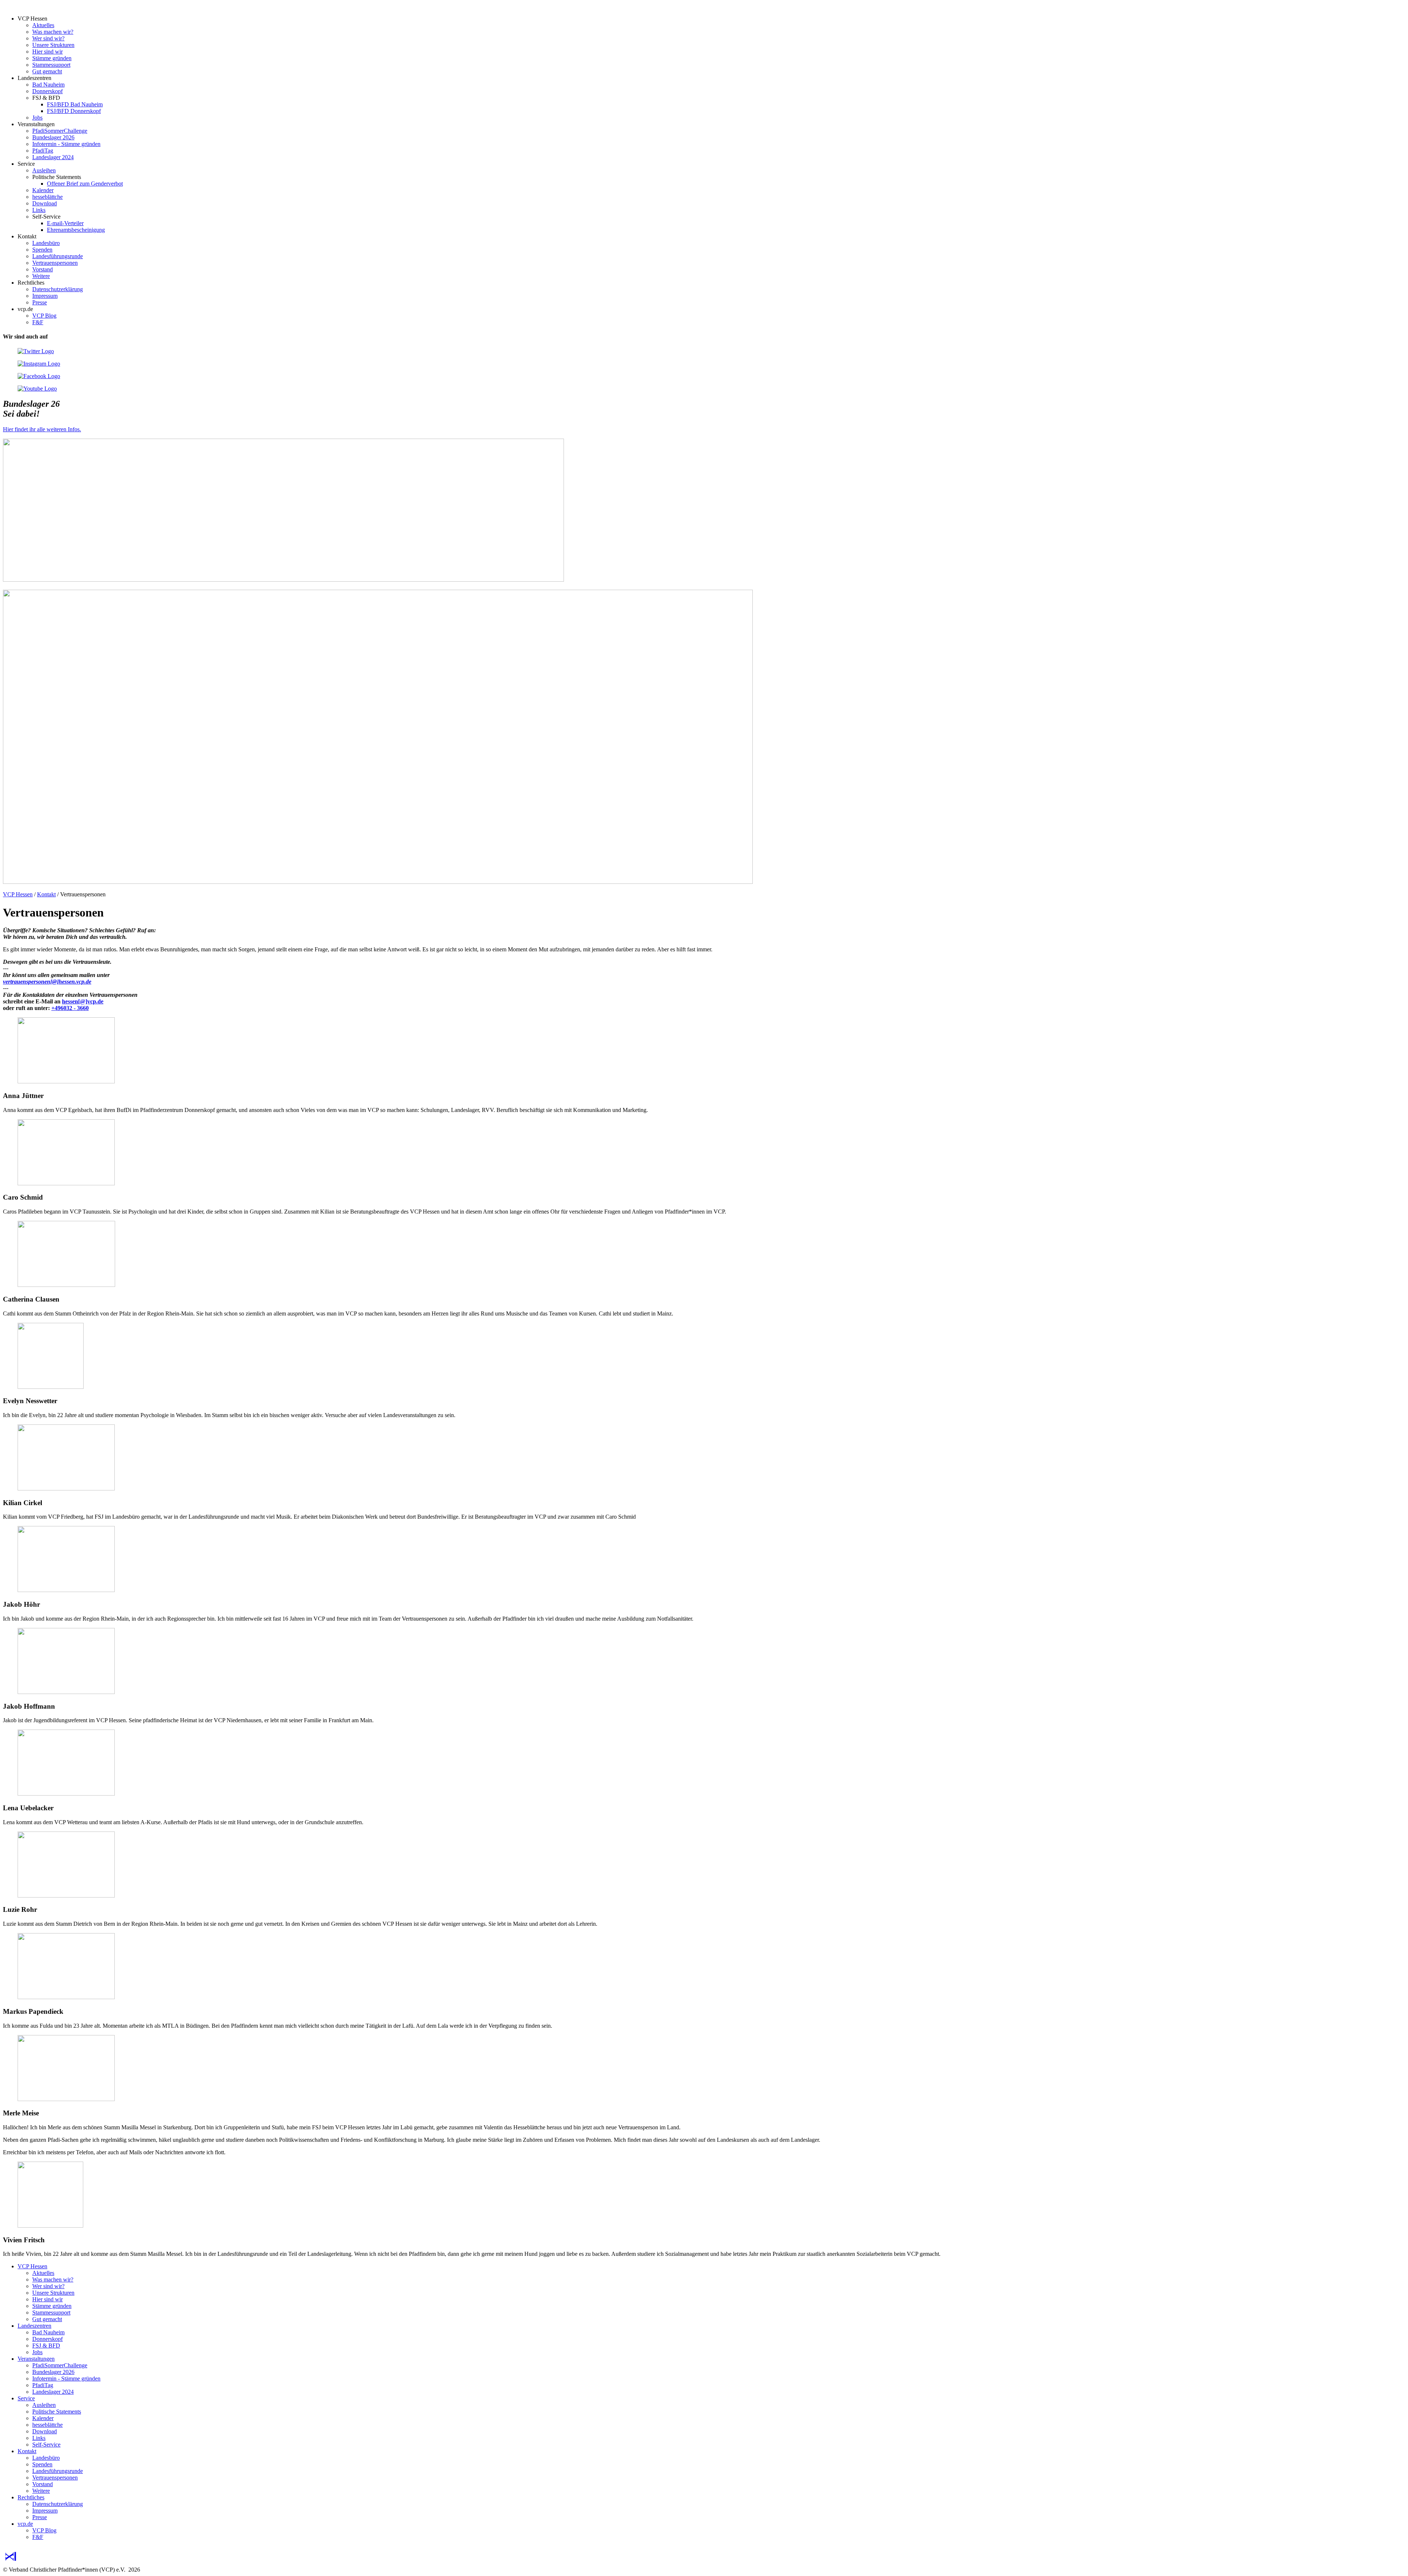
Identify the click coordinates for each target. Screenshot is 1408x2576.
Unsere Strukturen (53, 45)
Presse (40, 302)
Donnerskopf (47, 91)
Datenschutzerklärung (58, 289)
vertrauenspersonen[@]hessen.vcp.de (47, 982)
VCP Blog (44, 316)
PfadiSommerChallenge (60, 131)
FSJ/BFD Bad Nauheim (75, 104)
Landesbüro (46, 243)
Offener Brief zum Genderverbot (85, 184)
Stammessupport (51, 65)
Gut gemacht (47, 71)
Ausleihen (44, 170)
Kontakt (46, 894)
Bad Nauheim (48, 85)
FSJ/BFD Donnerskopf (74, 111)
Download (45, 203)
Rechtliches (31, 2497)
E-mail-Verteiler (65, 223)
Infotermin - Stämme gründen (66, 144)
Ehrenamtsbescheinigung (76, 230)
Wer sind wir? (48, 38)
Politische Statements (57, 2412)
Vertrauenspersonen (55, 263)
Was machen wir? (53, 32)
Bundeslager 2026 (53, 137)
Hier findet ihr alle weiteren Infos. (42, 429)
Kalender (43, 190)
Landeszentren (34, 2326)
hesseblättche (47, 197)
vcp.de (25, 2524)
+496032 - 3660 (70, 1008)
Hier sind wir (47, 52)
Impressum (45, 296)
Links (39, 210)
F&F (38, 322)
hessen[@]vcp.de (83, 1001)
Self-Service (46, 2445)
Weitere (41, 276)
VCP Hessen (18, 894)
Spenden (42, 250)
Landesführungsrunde (58, 256)
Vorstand (43, 269)
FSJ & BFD (46, 2346)
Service (26, 2398)
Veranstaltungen (36, 2359)
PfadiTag (43, 151)
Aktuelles (43, 25)
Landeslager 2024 (53, 157)
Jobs (37, 118)
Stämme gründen (52, 58)
